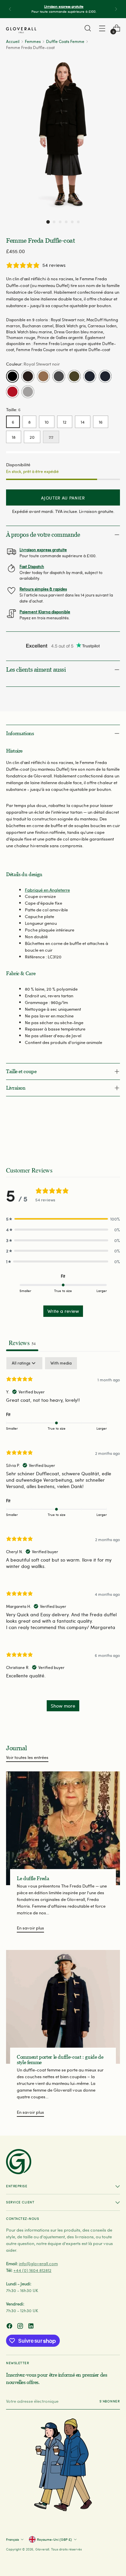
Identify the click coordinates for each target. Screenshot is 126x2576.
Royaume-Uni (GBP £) (54, 2539)
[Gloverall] (21, 30)
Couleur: (33, 364)
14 (83, 422)
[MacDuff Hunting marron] (28, 376)
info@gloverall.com (38, 2263)
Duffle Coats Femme (65, 41)
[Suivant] (116, 9)
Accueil (13, 41)
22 (51, 437)
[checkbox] (61, 1363)
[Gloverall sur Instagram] (21, 2327)
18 (14, 437)
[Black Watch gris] (59, 376)
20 (32, 437)
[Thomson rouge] (12, 392)
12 (65, 422)
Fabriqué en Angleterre (47, 890)
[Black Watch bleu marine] (90, 376)
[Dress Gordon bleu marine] (105, 376)
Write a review (63, 1311)
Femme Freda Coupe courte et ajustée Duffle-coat (63, 349)
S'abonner (110, 2401)
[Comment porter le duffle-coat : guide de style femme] (63, 2007)
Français (12, 2539)
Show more (63, 1706)
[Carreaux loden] (74, 376)
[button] (48, 222)
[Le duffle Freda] (63, 1828)
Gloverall (42, 2549)
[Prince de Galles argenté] (28, 392)
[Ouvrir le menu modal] (102, 28)
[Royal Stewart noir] (12, 376)
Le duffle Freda (33, 1878)
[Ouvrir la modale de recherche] (88, 28)
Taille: (13, 409)
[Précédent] (10, 9)
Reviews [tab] (22, 1343)
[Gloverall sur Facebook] (10, 2327)
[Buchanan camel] (43, 376)
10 (47, 422)
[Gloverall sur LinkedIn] (32, 2327)
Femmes (33, 41)
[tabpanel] (63, 1538)
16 (101, 422)
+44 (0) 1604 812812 (32, 2270)
